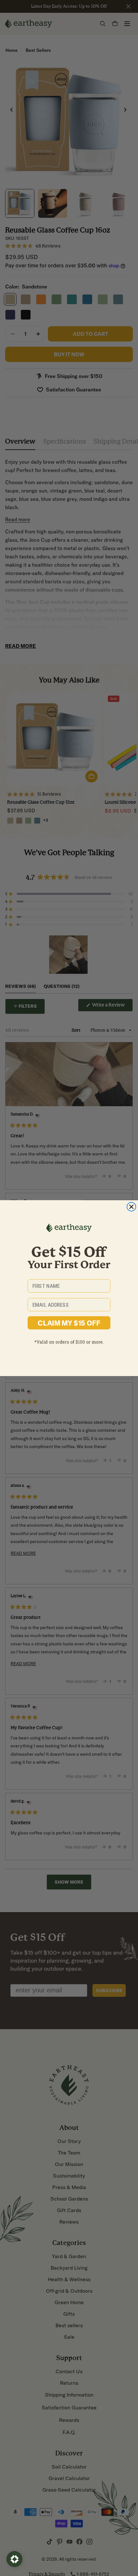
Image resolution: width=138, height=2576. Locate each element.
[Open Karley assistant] (14, 2559)
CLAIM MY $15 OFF (69, 1323)
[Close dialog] (132, 1207)
